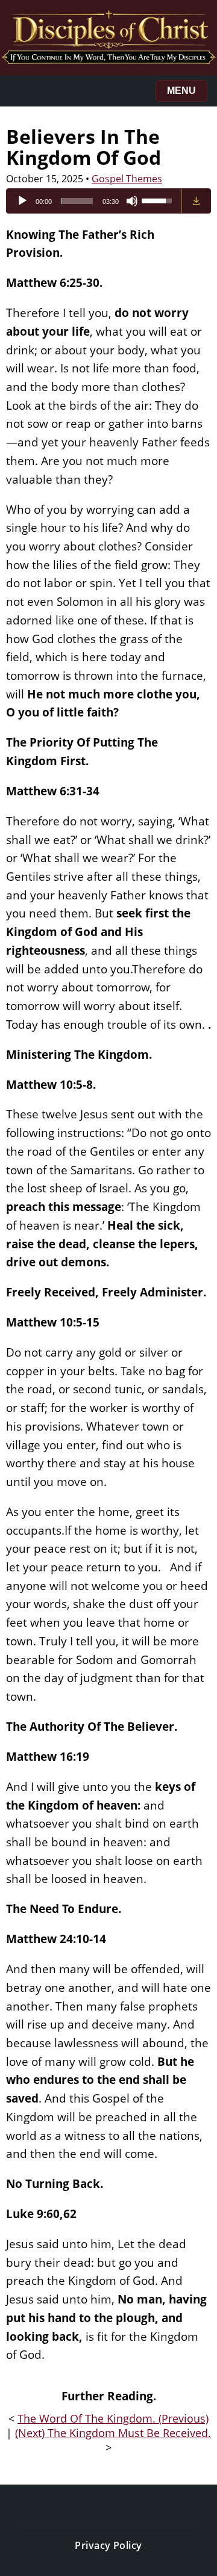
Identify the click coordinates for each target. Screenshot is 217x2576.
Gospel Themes (127, 179)
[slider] (77, 201)
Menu (181, 91)
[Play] (22, 201)
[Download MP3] (196, 201)
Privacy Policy (108, 2545)
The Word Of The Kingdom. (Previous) (113, 2418)
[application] (94, 201)
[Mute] (132, 201)
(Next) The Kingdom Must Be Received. (113, 2433)
